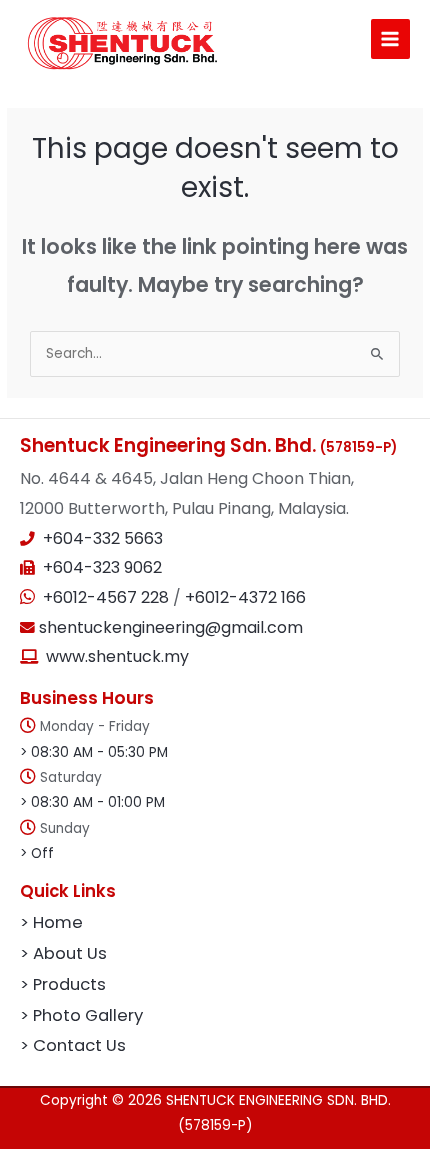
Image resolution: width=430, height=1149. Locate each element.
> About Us (63, 953)
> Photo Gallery (81, 1015)
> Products (63, 984)
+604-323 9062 (102, 567)
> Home (51, 922)
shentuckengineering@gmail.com (169, 627)
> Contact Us (73, 1045)
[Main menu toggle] (390, 38)
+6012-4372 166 (245, 597)
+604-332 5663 (103, 538)
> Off (37, 853)
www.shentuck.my (117, 656)
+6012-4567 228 (108, 597)
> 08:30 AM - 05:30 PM (94, 752)
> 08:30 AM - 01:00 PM (92, 802)
